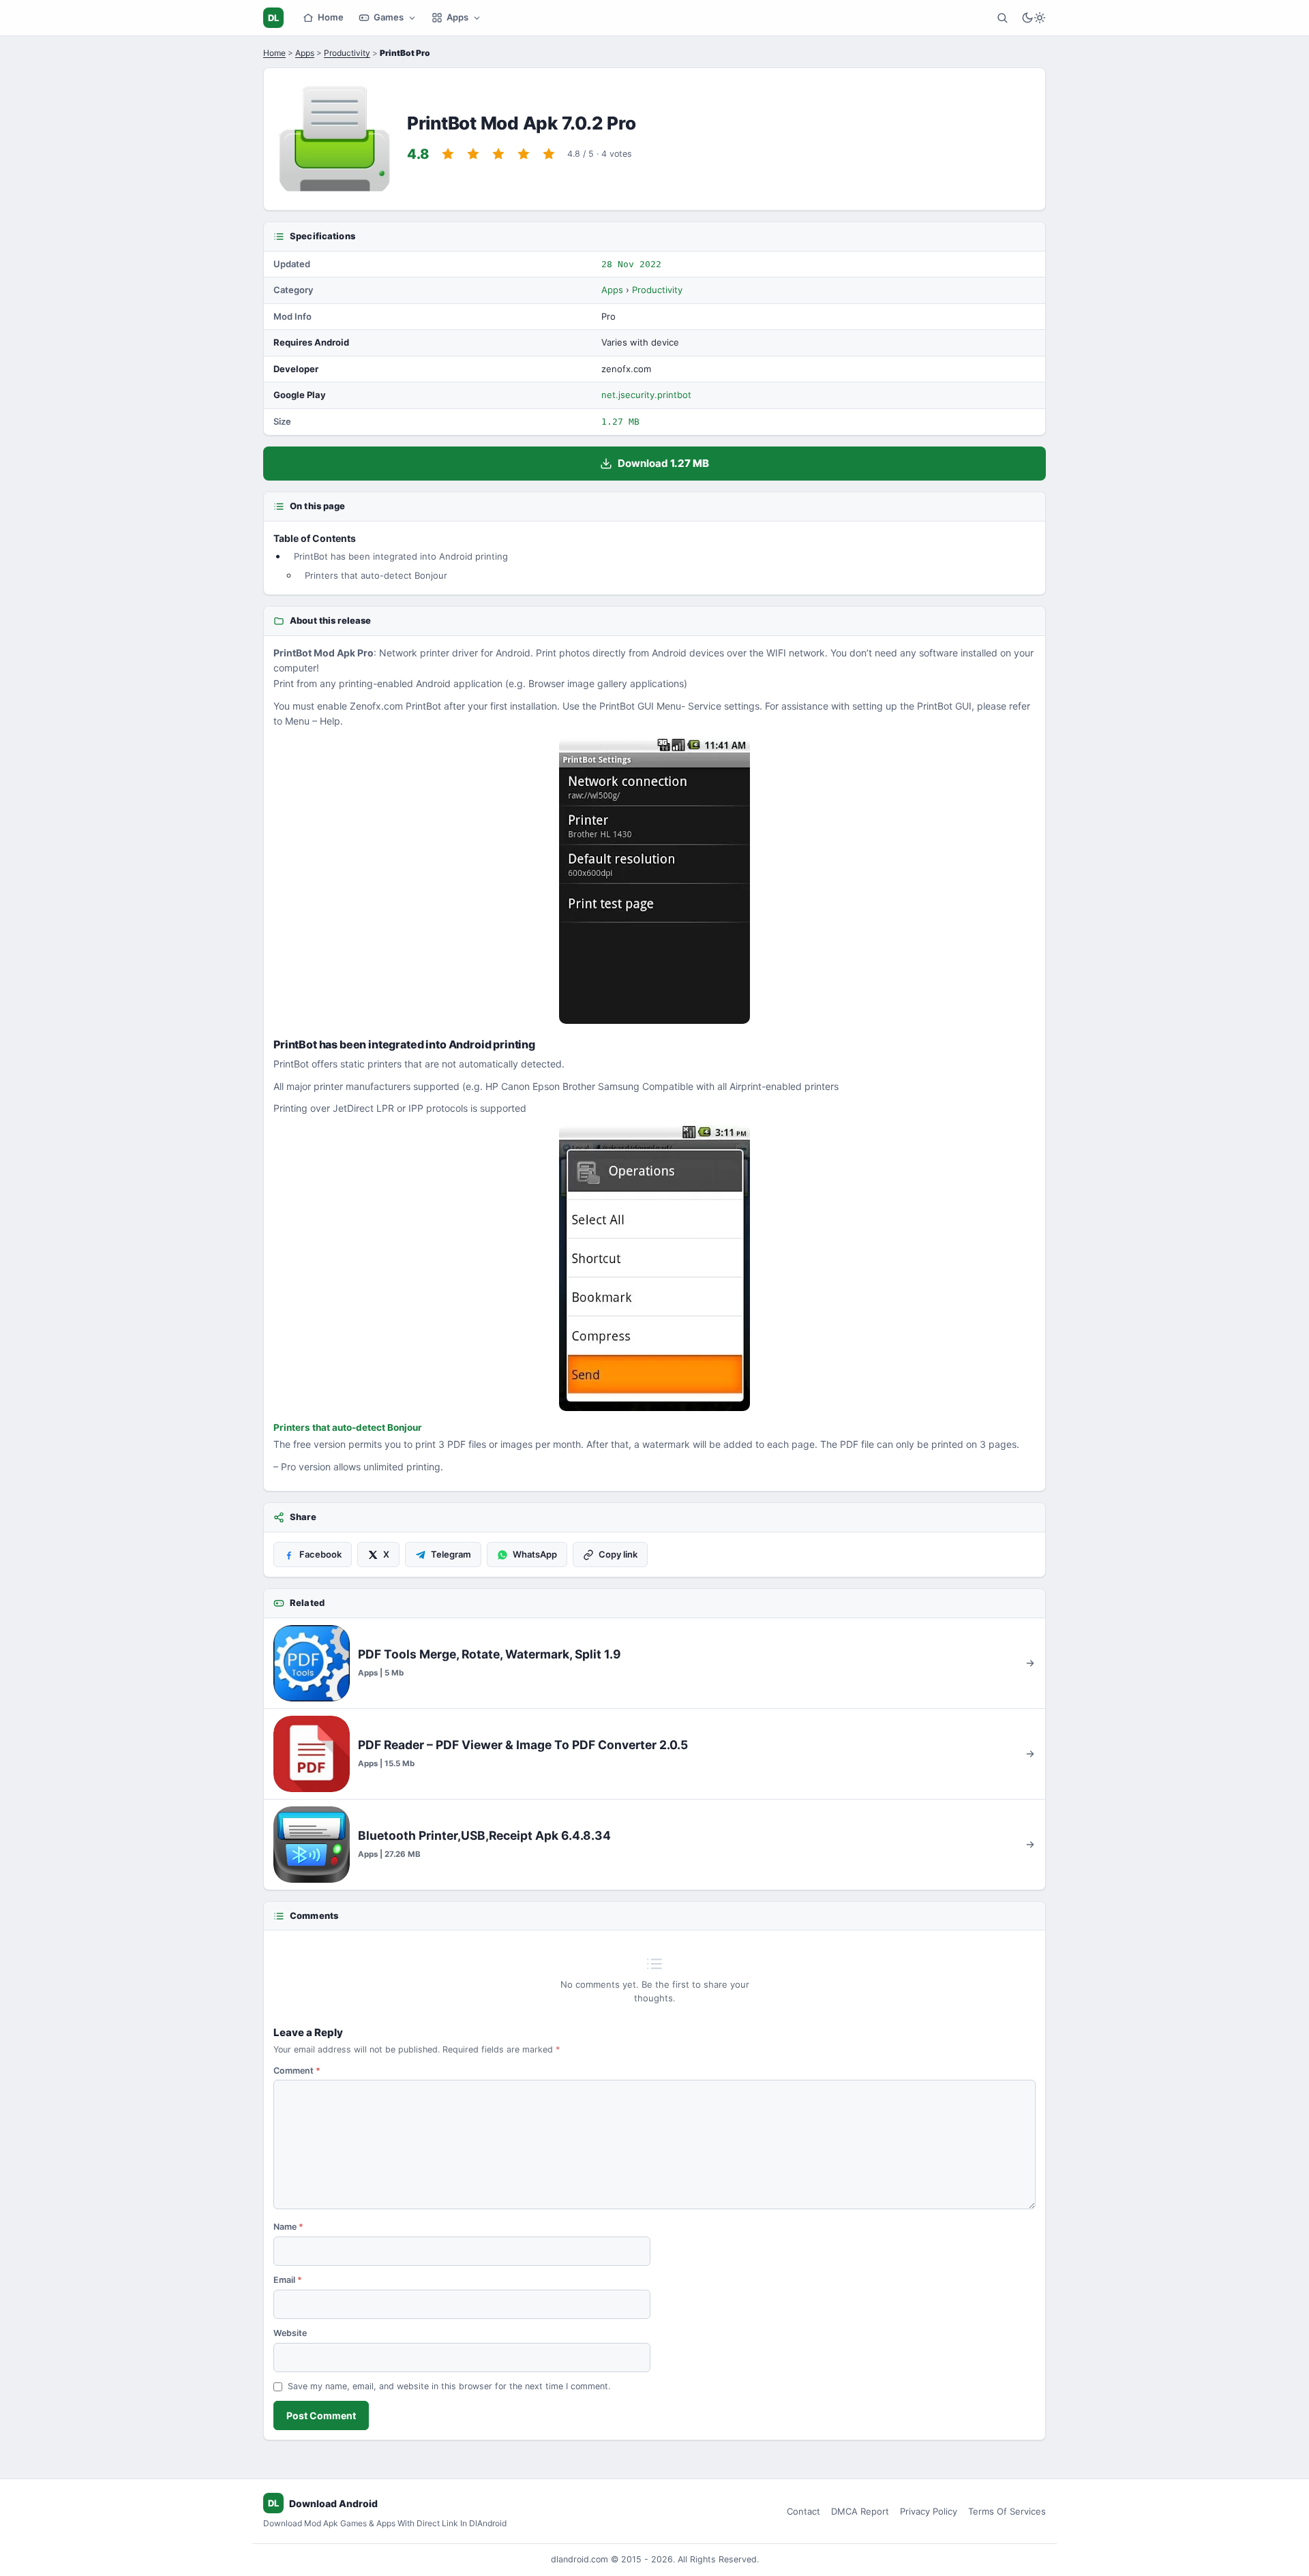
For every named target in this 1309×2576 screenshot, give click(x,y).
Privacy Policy (929, 2511)
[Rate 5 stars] (549, 154)
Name (288, 2227)
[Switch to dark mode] (1034, 18)
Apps (457, 17)
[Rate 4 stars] (524, 154)
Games (389, 17)
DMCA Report (860, 2511)
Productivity (347, 53)
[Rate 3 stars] (498, 154)
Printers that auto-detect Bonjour (376, 575)
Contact (803, 2511)
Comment (297, 2071)
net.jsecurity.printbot (646, 395)
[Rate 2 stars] (473, 154)
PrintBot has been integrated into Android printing (401, 556)
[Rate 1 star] (448, 154)
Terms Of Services (1007, 2511)
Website (290, 2333)
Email (288, 2280)
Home (331, 17)
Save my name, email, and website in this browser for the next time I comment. (449, 2386)
